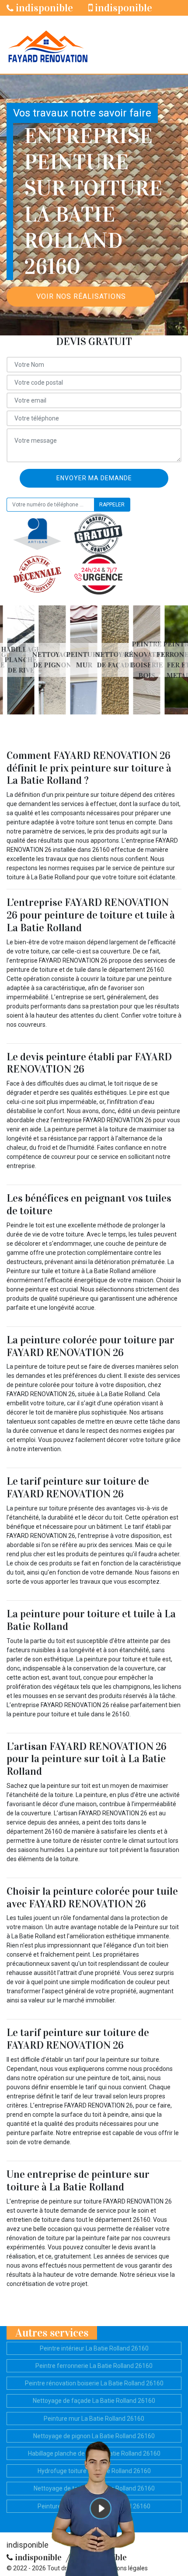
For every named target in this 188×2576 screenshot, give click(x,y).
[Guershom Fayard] (48, 45)
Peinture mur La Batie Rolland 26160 (94, 2419)
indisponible (43, 8)
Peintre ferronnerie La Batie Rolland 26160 (94, 2366)
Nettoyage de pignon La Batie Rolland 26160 (94, 2436)
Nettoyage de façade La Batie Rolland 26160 (94, 2401)
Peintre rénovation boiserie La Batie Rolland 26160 (94, 2383)
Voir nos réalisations (81, 296)
